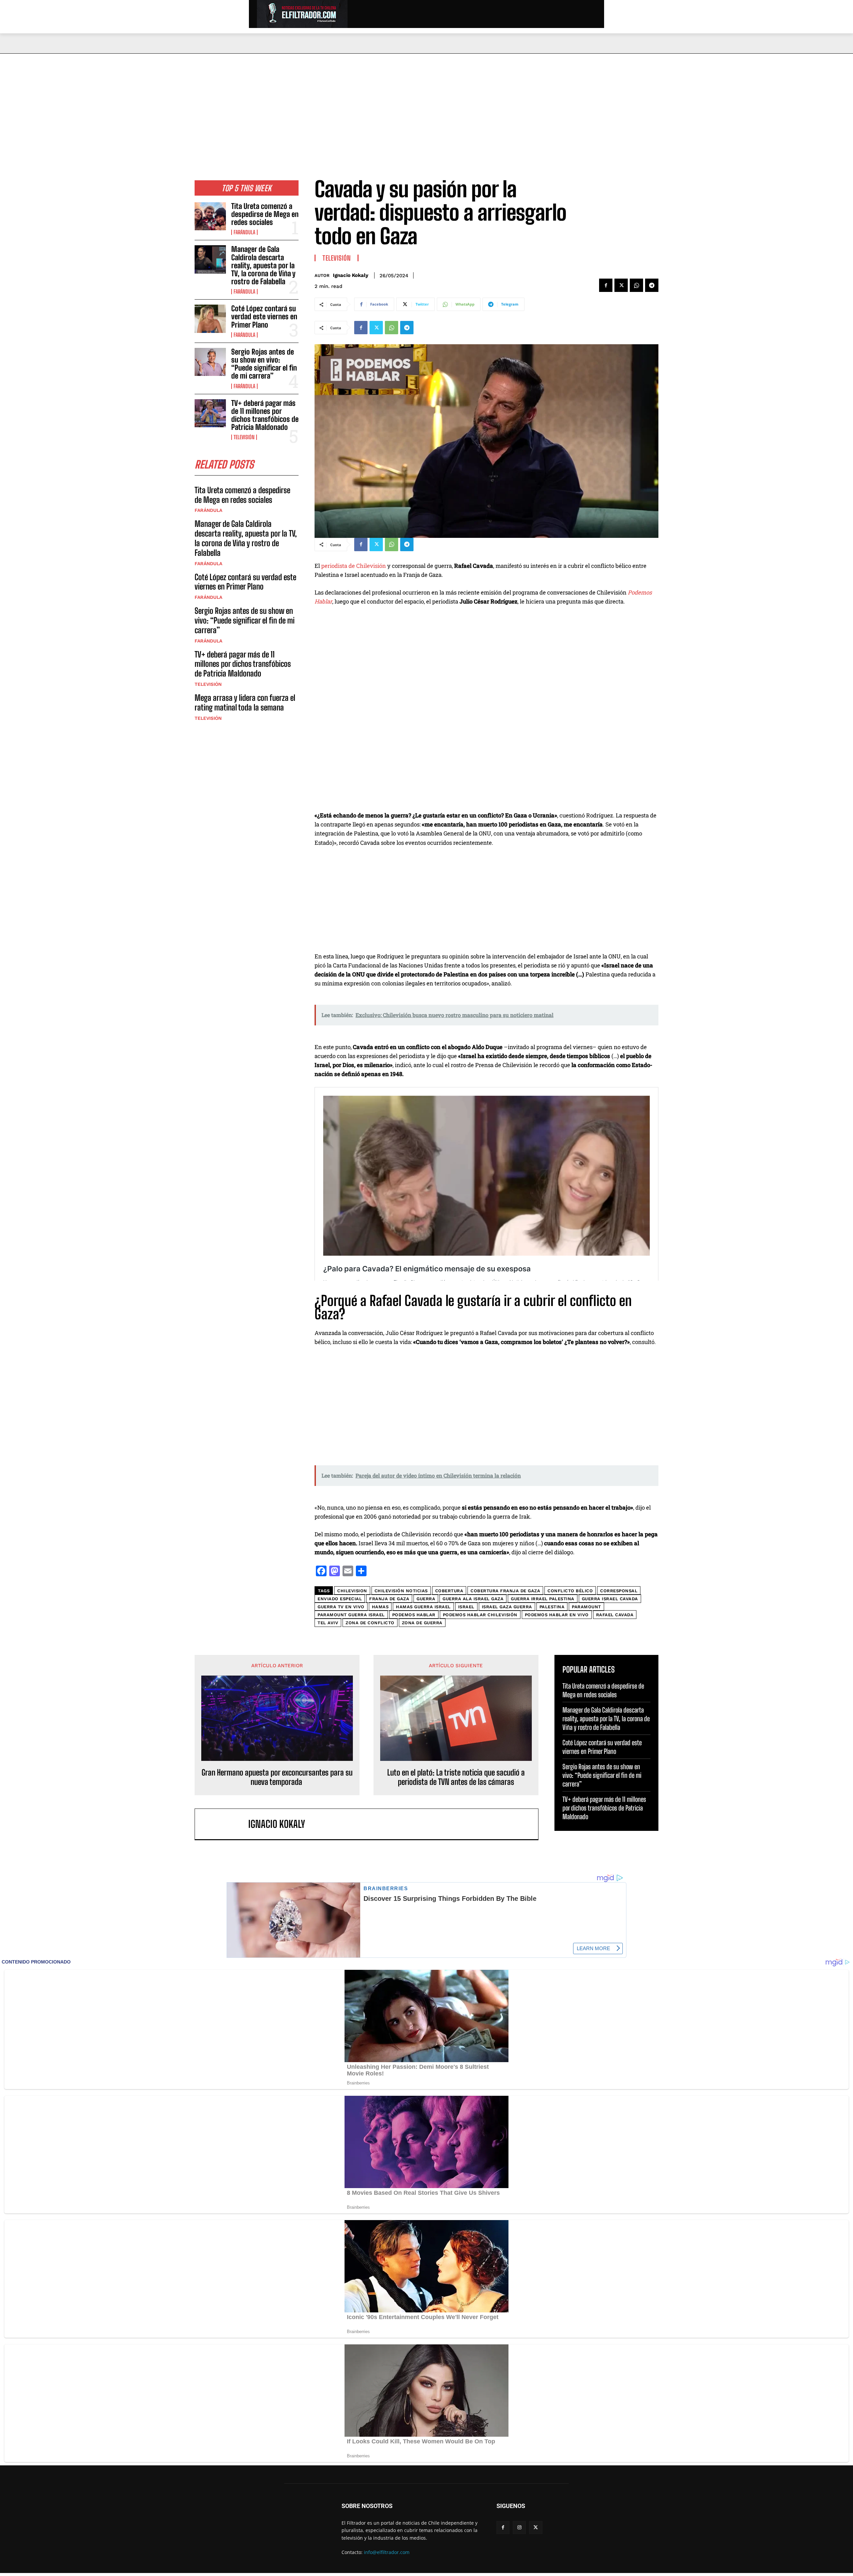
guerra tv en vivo (341, 1607)
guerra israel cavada (610, 1599)
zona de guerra (422, 1623)
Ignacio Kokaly (351, 275)
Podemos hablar (414, 1615)
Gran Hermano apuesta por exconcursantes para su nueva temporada (277, 1777)
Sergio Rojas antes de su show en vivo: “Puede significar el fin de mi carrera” (264, 364)
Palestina (552, 1607)
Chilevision (352, 1591)
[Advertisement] (426, 104)
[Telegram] (652, 285)
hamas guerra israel (423, 1607)
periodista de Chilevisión (354, 566)
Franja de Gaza (389, 1599)
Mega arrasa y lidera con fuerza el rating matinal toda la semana (245, 702)
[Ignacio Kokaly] (225, 1824)
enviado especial (340, 1599)
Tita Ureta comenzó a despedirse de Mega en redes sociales (265, 214)
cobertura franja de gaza (505, 1591)
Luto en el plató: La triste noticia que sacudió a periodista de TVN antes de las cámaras (456, 1777)
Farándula (244, 232)
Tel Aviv (328, 1623)
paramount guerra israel (351, 1615)
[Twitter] (621, 285)
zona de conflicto (370, 1623)
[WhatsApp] (636, 285)
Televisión (244, 437)
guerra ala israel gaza (473, 1599)
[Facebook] (606, 285)
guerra (426, 1599)
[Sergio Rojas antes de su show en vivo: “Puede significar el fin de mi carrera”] (210, 362)
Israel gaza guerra (507, 1607)
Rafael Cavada (615, 1615)
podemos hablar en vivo (557, 1615)
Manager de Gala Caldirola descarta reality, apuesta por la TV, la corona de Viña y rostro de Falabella (263, 265)
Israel (466, 1607)
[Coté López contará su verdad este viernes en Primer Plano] (210, 319)
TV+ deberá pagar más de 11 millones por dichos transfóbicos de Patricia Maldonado (265, 415)
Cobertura (449, 1591)
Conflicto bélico (570, 1591)
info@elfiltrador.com (387, 2552)
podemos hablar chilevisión (480, 1615)
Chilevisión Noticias (401, 1591)
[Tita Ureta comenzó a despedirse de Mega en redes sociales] (210, 216)
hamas (380, 1607)
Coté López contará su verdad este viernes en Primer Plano (264, 316)
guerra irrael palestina (543, 1599)
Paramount (586, 1607)
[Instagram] (519, 2528)
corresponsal (619, 1591)
